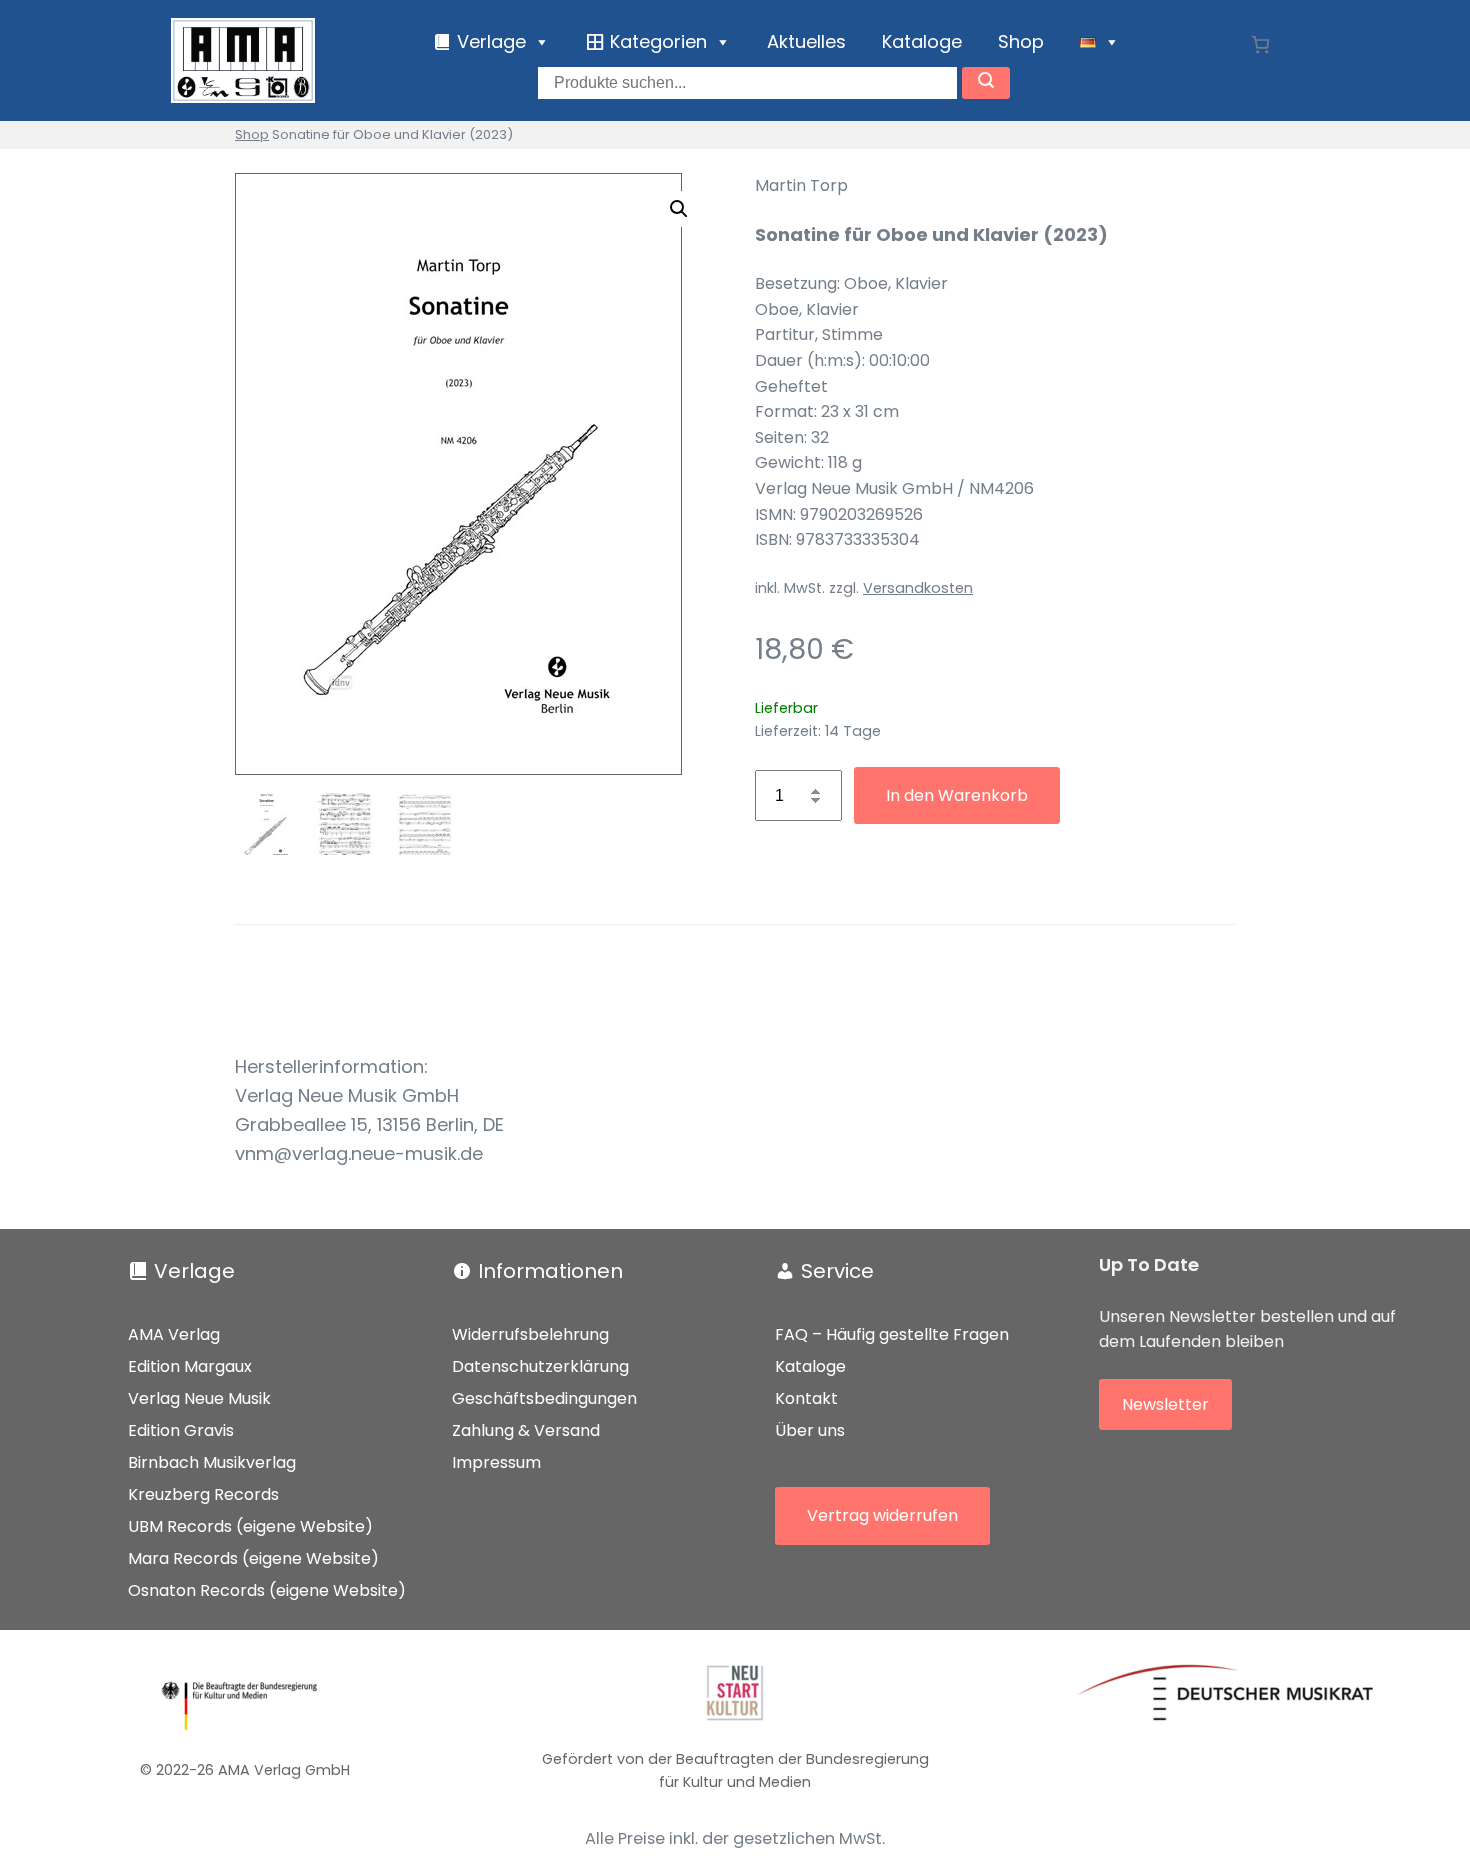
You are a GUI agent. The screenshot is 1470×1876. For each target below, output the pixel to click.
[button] (679, 209)
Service (837, 1271)
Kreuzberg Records (203, 1494)
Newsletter (1165, 1404)
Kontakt (806, 1398)
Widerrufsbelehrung (530, 1334)
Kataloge (922, 41)
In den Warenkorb (957, 795)
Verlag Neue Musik (199, 1398)
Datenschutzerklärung (540, 1366)
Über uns (810, 1430)
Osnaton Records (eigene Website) (267, 1590)
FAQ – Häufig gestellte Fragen (892, 1334)
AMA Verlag (174, 1334)
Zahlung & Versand (526, 1430)
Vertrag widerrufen (882, 1515)
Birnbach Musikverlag (212, 1462)
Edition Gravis (181, 1430)
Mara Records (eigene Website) (253, 1558)
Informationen (550, 1271)
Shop (1021, 41)
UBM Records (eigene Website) (250, 1526)
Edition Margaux (190, 1366)
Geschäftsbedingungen (544, 1398)
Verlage (194, 1271)
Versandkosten (918, 588)
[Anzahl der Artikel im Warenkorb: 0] (1260, 44)
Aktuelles (806, 41)
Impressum (496, 1462)
